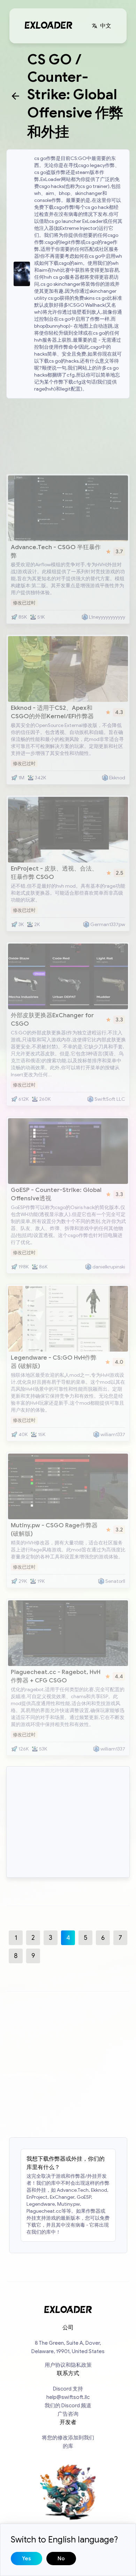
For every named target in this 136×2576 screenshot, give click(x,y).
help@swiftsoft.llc (68, 2397)
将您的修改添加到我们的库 (68, 2442)
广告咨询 (68, 2414)
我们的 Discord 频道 (68, 2406)
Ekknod (117, 778)
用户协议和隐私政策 (68, 2365)
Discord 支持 (68, 2389)
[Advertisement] (68, 435)
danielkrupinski (109, 1267)
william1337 (113, 1435)
